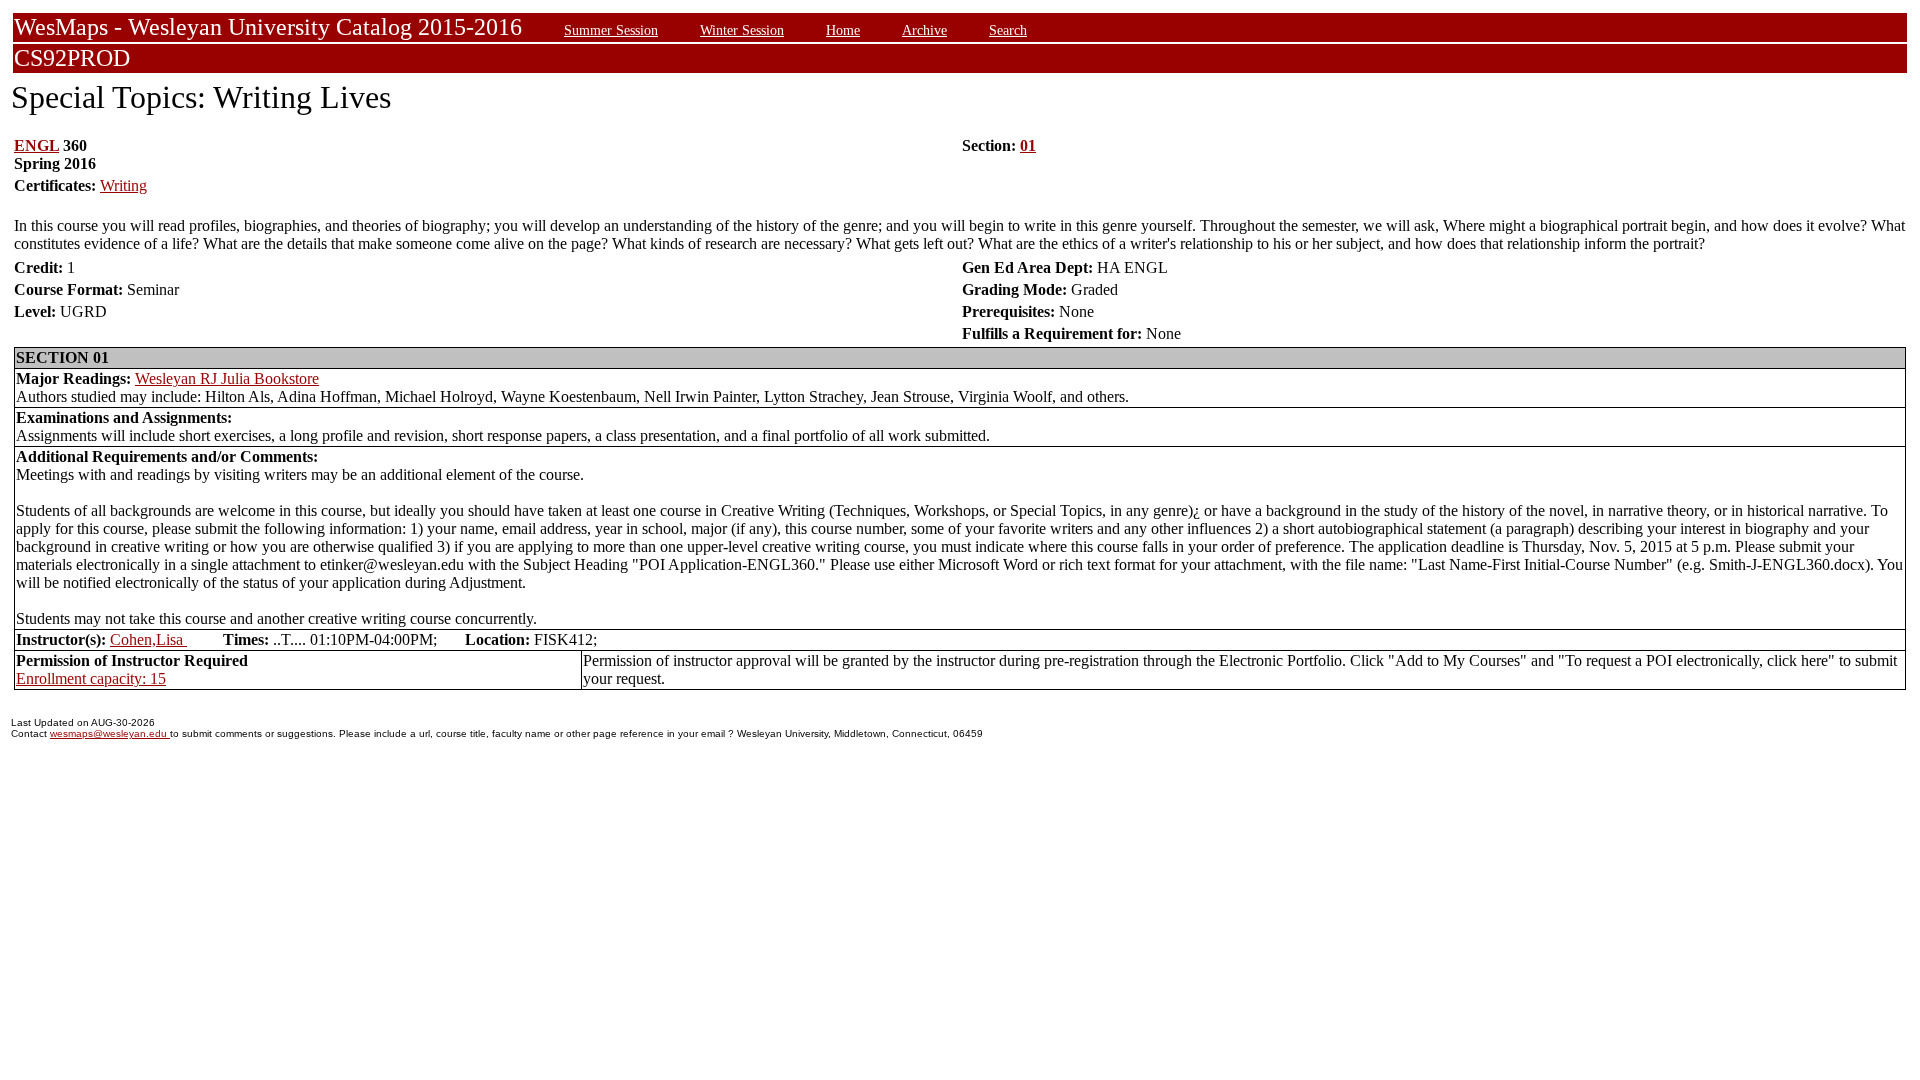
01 (1028, 145)
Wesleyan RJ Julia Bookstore (227, 378)
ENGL (36, 145)
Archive (924, 30)
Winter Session (742, 30)
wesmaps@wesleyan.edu (110, 733)
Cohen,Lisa (148, 639)
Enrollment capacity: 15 (91, 678)
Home (843, 30)
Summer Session (611, 30)
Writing (123, 185)
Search (1008, 30)
